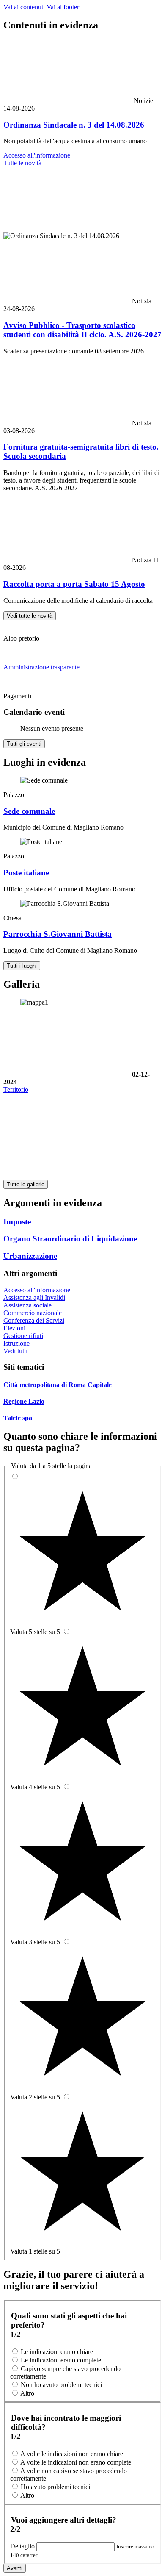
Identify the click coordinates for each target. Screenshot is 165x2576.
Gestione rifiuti (23, 1336)
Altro (27, 2393)
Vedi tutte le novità (30, 616)
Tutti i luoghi (22, 966)
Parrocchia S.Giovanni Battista (58, 934)
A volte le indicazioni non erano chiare (72, 2454)
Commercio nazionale (33, 1313)
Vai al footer (63, 7)
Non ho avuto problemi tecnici (61, 2385)
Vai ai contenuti (24, 7)
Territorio (16, 1090)
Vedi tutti (15, 1351)
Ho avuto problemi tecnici (55, 2487)
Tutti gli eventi (24, 744)
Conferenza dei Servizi (34, 1320)
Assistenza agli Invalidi (34, 1298)
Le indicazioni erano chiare (57, 2352)
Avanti (15, 2568)
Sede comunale (29, 811)
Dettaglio (23, 2546)
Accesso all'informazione (37, 155)
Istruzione (16, 1343)
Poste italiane (26, 873)
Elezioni (14, 1328)
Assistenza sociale (27, 1305)
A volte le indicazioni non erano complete (76, 2462)
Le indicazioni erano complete (61, 2360)
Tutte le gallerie (26, 1184)
